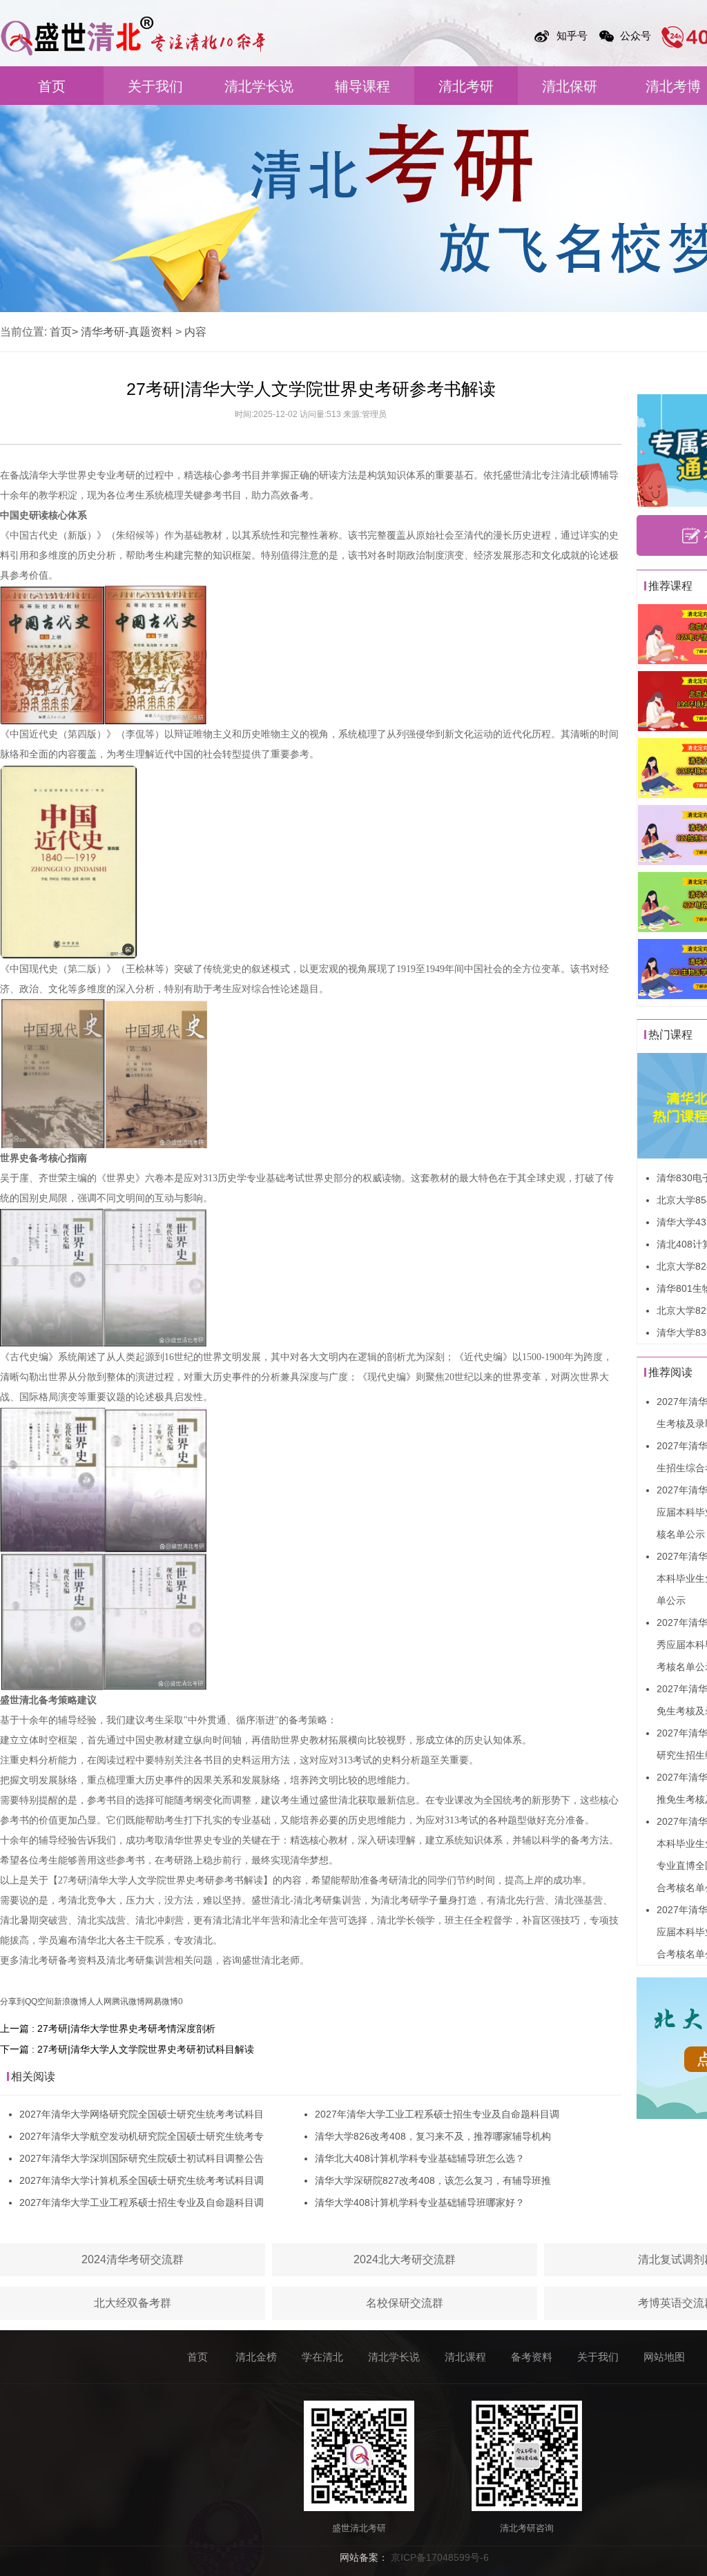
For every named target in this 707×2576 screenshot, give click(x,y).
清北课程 (465, 2357)
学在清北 (322, 2357)
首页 (52, 86)
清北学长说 (259, 86)
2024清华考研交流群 (133, 2259)
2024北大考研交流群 (405, 2259)
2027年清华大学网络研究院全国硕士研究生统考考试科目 (142, 2114)
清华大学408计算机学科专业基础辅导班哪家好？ (420, 2202)
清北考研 (466, 86)
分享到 (12, 2002)
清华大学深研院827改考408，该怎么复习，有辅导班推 (433, 2180)
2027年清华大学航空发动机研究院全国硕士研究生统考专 (142, 2136)
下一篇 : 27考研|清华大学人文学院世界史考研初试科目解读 (127, 2049)
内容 (195, 332)
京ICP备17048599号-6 (440, 2557)
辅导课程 (362, 86)
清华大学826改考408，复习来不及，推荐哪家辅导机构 (433, 2136)
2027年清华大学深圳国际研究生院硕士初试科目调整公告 (142, 2158)
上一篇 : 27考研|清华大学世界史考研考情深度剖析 (108, 2028)
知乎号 (572, 36)
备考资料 (532, 2357)
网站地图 (664, 2357)
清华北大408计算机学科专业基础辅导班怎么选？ (420, 2158)
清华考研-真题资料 (127, 332)
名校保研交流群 (405, 2303)
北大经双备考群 (133, 2303)
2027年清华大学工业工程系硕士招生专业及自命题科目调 (142, 2202)
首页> (64, 332)
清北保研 (570, 86)
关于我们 (155, 86)
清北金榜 (256, 2357)
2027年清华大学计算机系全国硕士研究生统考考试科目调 (142, 2180)
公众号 (636, 36)
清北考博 (673, 86)
